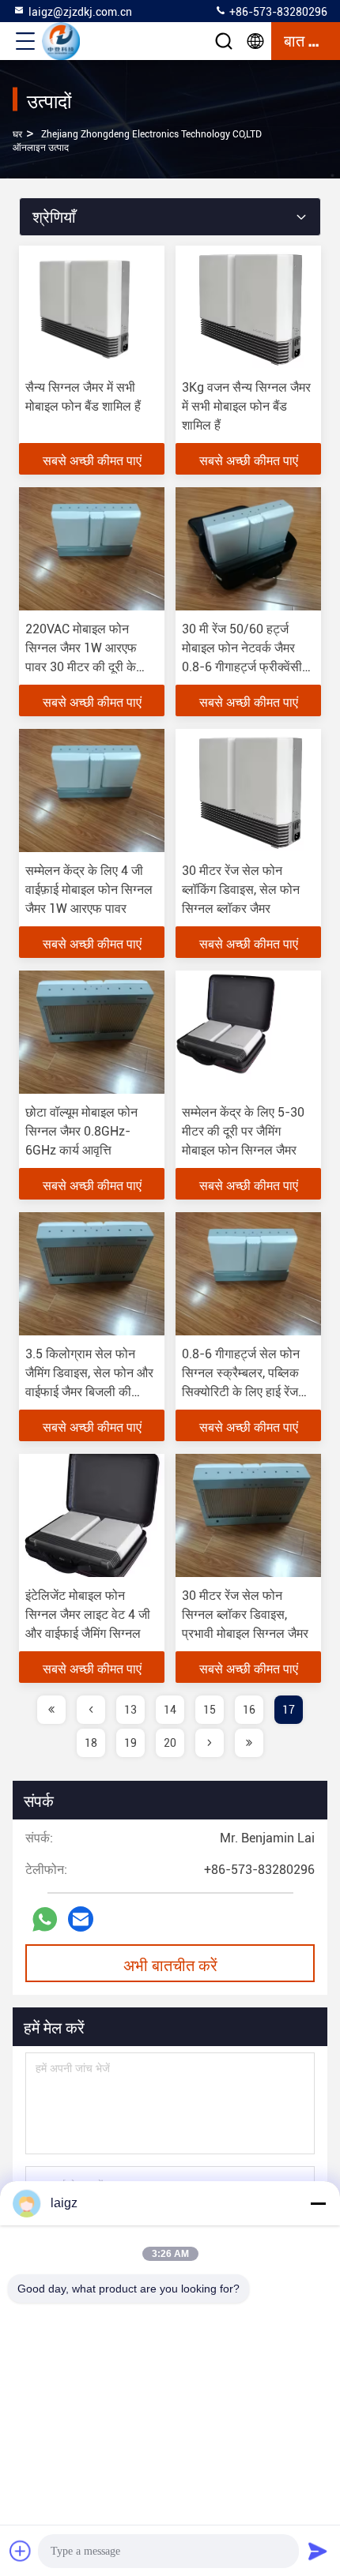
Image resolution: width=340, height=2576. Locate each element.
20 (170, 1743)
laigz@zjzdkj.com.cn (80, 12)
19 (130, 1743)
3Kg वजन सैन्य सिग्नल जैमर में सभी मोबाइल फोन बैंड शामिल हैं (246, 406)
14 (170, 1710)
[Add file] (21, 2551)
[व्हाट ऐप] (45, 1919)
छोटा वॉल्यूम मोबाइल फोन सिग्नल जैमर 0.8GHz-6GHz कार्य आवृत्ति (81, 1131)
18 (91, 1743)
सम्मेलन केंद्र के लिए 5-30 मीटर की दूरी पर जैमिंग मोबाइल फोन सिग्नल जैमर (243, 1131)
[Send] (318, 2551)
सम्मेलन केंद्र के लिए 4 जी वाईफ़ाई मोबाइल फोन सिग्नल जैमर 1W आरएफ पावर (89, 890)
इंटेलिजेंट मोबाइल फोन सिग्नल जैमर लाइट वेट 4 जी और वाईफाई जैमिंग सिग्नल (88, 1615)
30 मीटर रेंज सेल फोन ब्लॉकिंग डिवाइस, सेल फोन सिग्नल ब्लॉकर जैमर (241, 890)
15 (210, 1710)
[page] (51, 1710)
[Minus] (318, 2203)
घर (17, 134)
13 (130, 1710)
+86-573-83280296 (277, 12)
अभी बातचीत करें (170, 1964)
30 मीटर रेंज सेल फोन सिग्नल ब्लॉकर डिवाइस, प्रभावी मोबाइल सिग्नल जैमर (245, 1615)
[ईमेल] (81, 1919)
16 (249, 1710)
